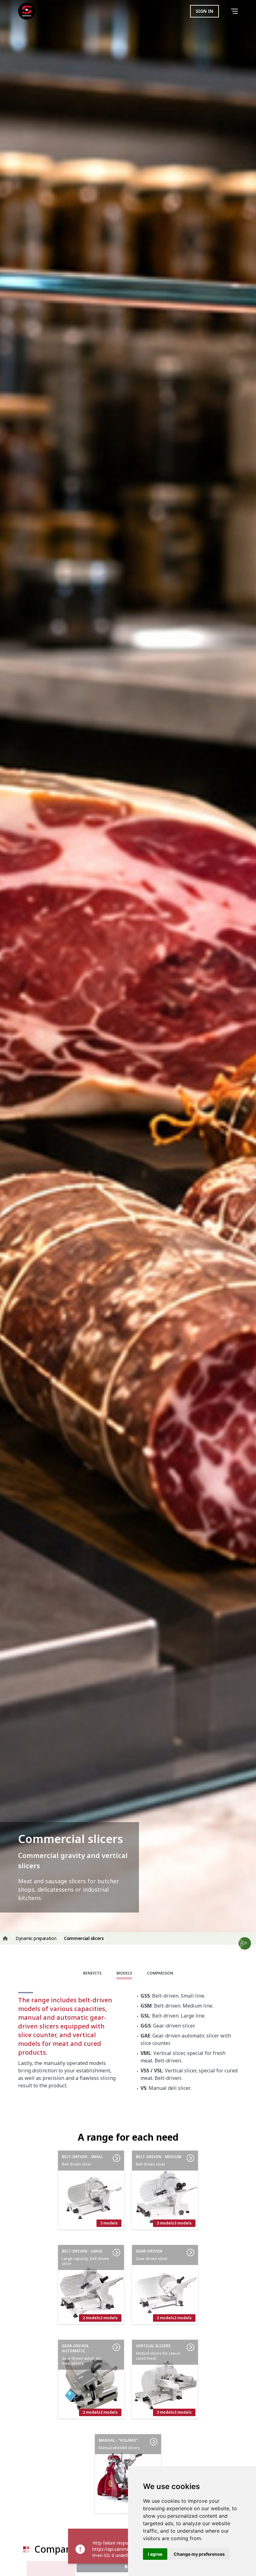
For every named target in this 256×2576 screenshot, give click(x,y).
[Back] (226, 11)
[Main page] (27, 11)
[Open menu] (236, 11)
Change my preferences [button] (199, 2554)
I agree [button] (155, 2554)
